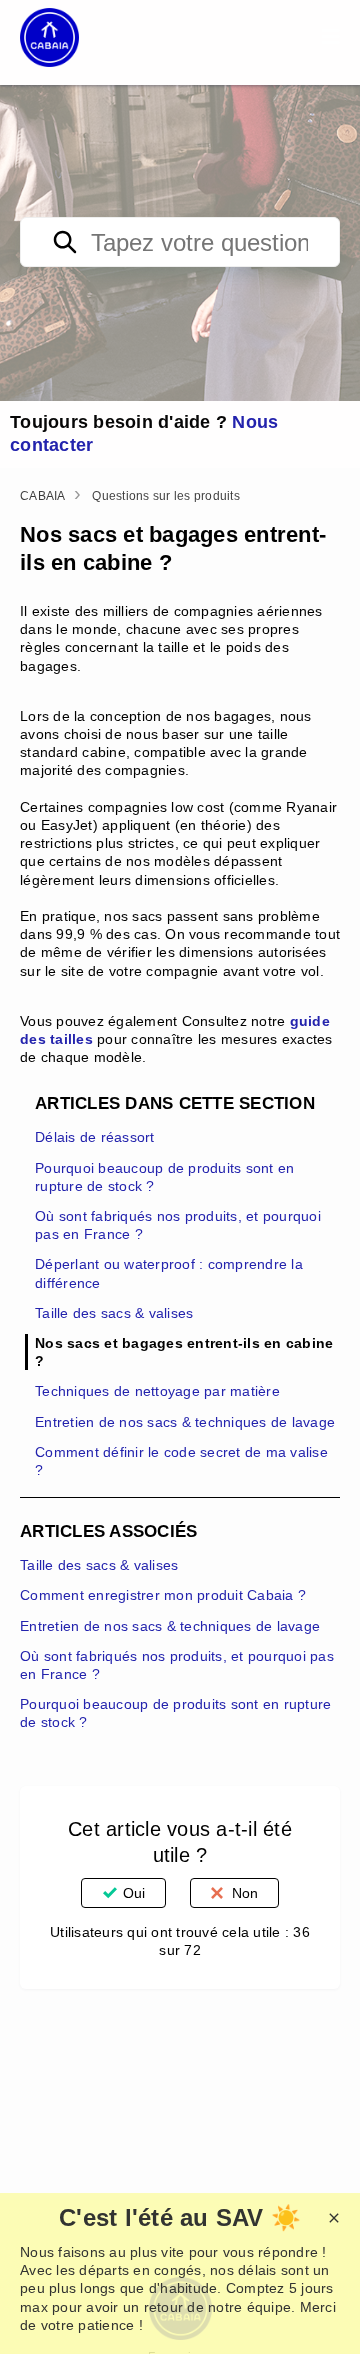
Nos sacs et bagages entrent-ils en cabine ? (184, 1352)
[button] (331, 37)
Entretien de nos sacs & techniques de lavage (185, 1422)
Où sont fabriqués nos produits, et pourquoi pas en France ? (178, 1225)
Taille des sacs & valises (114, 1313)
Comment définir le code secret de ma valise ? (181, 1461)
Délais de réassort (95, 1137)
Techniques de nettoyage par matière (157, 1391)
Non (245, 1893)
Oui (134, 1893)
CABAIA (43, 496)
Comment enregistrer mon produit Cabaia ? (163, 1595)
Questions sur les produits (166, 496)
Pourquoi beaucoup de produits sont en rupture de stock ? (164, 1177)
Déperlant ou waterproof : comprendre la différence (169, 1273)
